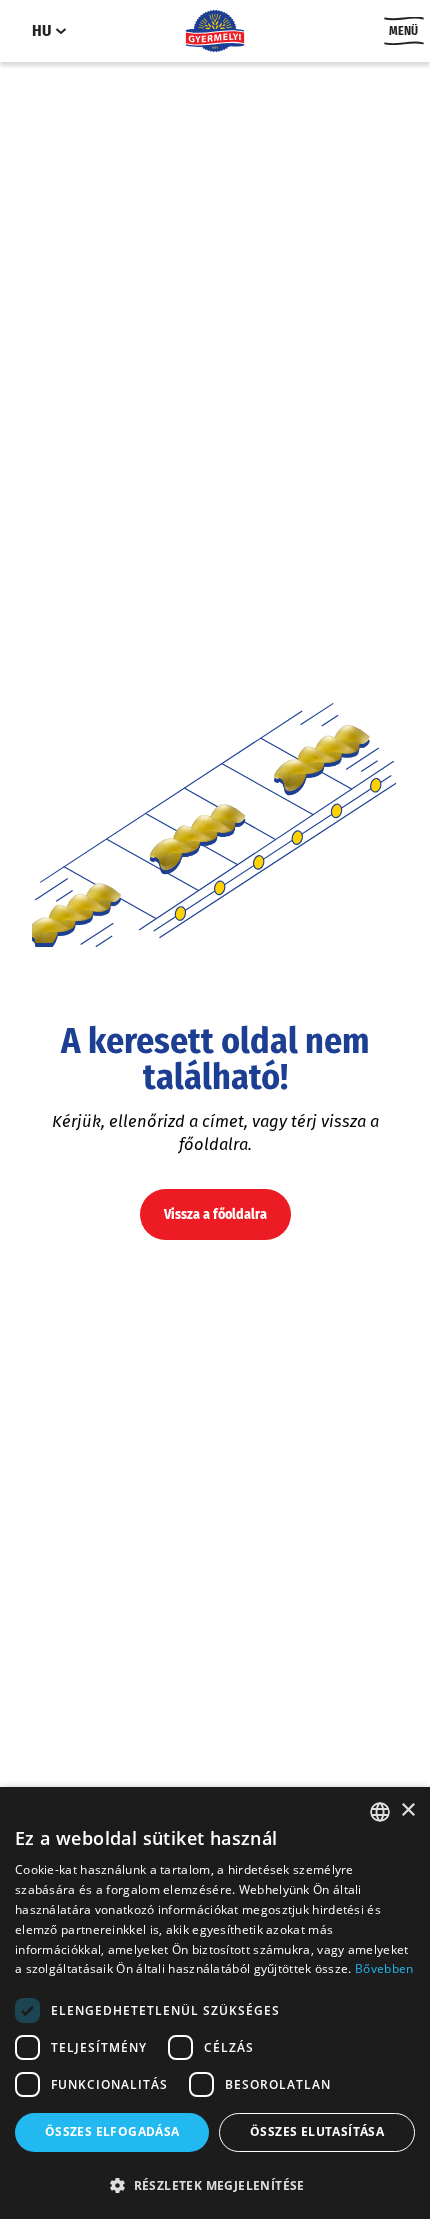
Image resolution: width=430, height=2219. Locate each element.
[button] (215, 2185)
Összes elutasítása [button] (317, 2131)
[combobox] (380, 1812)
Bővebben (384, 1968)
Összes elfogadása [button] (112, 2131)
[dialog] (215, 2003)
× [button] (407, 1810)
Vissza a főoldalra (215, 1214)
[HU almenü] (61, 31)
